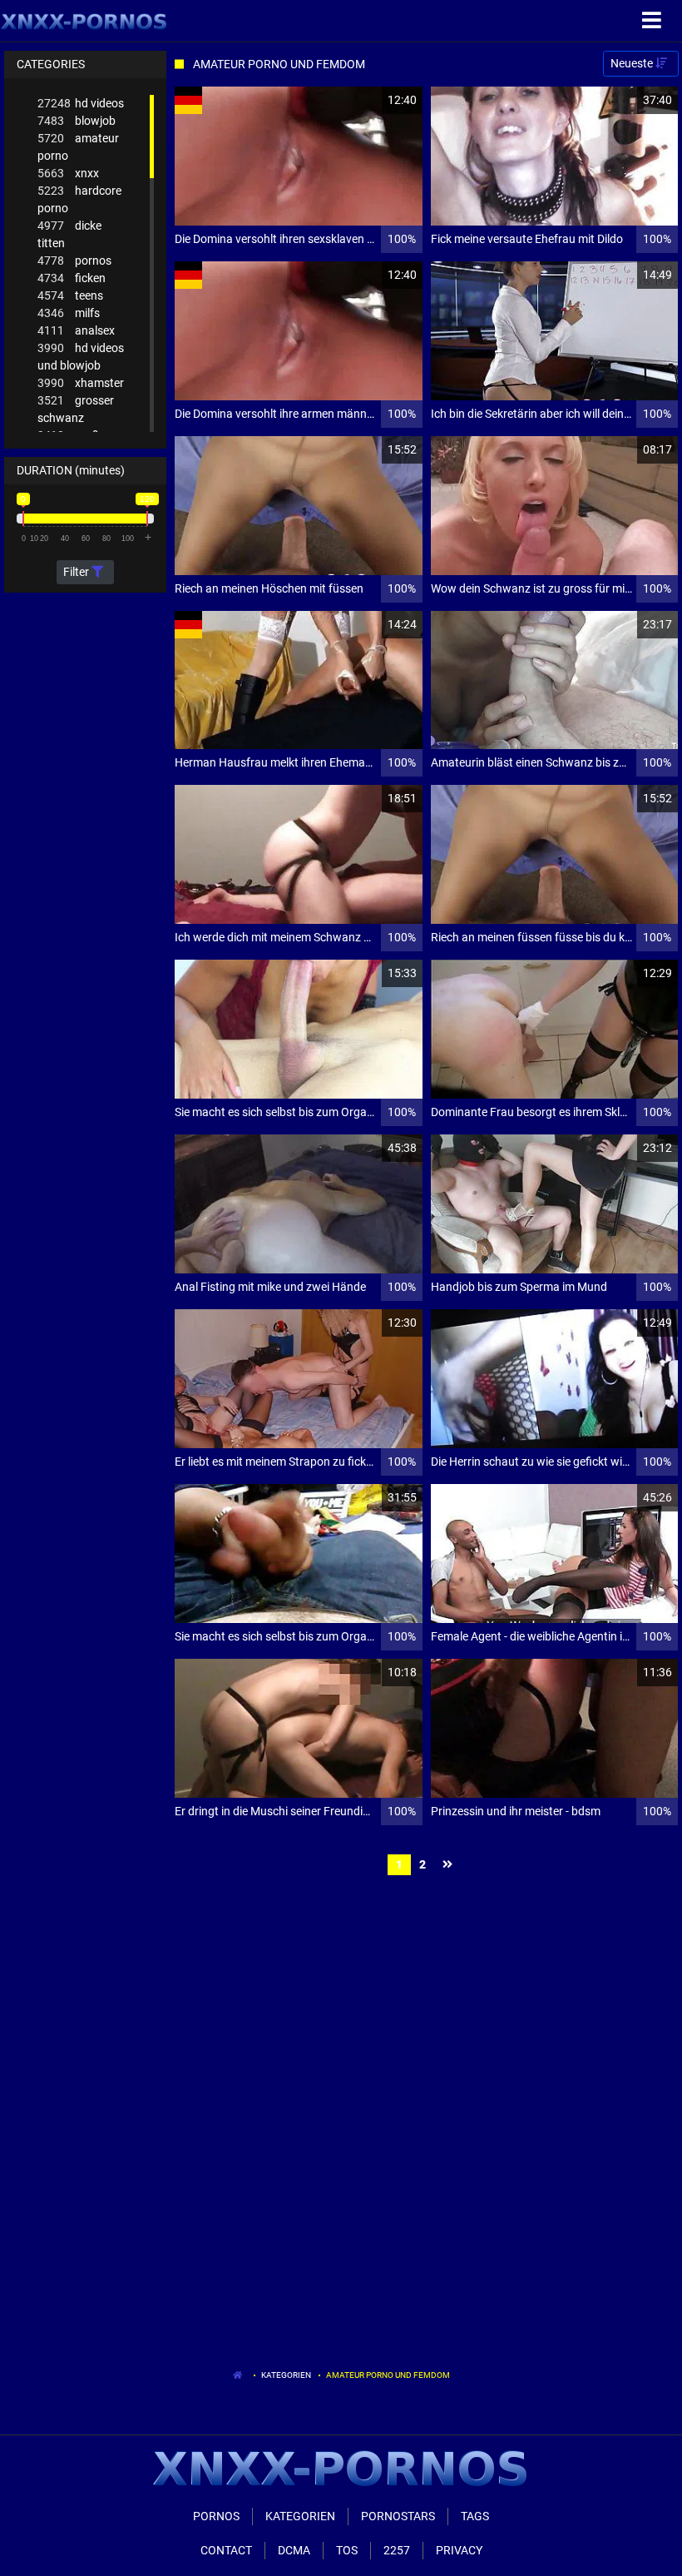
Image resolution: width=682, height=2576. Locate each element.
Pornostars (398, 2516)
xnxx (68, 173)
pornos (74, 261)
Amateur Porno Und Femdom (388, 2375)
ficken (72, 278)
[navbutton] (654, 21)
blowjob (77, 121)
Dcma (294, 2550)
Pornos (216, 2516)
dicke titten (69, 234)
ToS (347, 2550)
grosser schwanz (76, 409)
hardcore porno (79, 199)
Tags (475, 2516)
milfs (69, 313)
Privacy (459, 2550)
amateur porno (78, 147)
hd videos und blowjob (81, 357)
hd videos (81, 103)
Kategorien (286, 2375)
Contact (226, 2550)
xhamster (81, 383)
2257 (397, 2550)
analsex (76, 330)
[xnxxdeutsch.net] (84, 21)
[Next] (450, 1865)
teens (70, 295)
